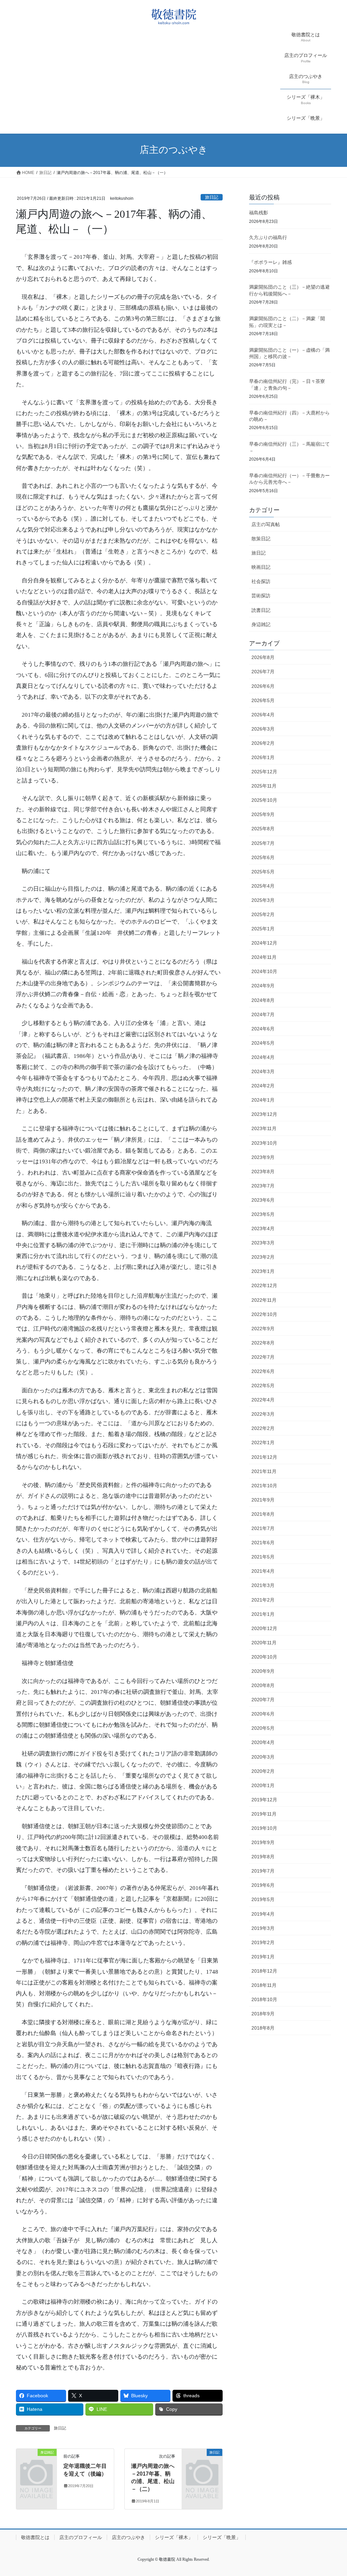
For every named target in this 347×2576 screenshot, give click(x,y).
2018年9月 (263, 2014)
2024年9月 (263, 986)
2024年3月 (263, 1071)
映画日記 (261, 567)
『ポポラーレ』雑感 (270, 262)
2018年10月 (264, 1999)
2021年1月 (263, 1614)
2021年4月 (263, 1571)
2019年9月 (263, 1842)
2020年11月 (264, 1643)
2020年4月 (263, 1742)
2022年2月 (263, 1428)
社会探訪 (261, 581)
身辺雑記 (261, 624)
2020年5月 (263, 1728)
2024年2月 (263, 1086)
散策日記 (261, 539)
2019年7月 (263, 1871)
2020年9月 (263, 1671)
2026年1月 (263, 757)
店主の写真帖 (266, 524)
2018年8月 (263, 2028)
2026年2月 (263, 743)
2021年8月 (263, 1514)
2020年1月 (263, 1785)
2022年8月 (263, 1343)
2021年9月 (263, 1500)
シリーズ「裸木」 (174, 2537)
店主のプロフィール (81, 2537)
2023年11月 (264, 1128)
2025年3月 (263, 900)
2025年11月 (264, 786)
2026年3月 (263, 729)
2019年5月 (263, 1899)
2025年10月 (264, 800)
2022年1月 (263, 1442)
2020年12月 (264, 1628)
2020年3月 (263, 1757)
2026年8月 (263, 657)
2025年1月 (263, 929)
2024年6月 (263, 1029)
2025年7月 (263, 843)
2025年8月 (263, 829)
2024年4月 (263, 1057)
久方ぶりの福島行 (268, 237)
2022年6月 (263, 1371)
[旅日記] (202, 2461)
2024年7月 (263, 1014)
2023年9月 (263, 1157)
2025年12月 (264, 772)
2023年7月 (263, 1186)
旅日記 (212, 197)
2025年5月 (263, 872)
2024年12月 (264, 943)
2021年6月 (263, 1543)
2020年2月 (263, 1771)
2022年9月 (263, 1329)
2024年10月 (264, 971)
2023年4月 (263, 1228)
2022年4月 (263, 1400)
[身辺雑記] (36, 2461)
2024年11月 (264, 957)
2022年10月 (264, 1314)
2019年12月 (264, 1800)
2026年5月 (263, 700)
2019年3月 (263, 1928)
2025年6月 (263, 857)
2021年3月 (263, 1585)
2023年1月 (263, 1271)
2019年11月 (264, 1814)
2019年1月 (263, 1957)
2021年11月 (264, 1471)
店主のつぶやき (128, 2537)
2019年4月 (263, 1914)
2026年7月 (263, 672)
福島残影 (259, 213)
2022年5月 (263, 1386)
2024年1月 (263, 1100)
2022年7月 (263, 1357)
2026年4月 (263, 715)
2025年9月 (263, 814)
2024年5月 (263, 1043)
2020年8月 (263, 1685)
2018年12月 (264, 1971)
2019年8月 (263, 1857)
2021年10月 (264, 1486)
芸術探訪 (261, 596)
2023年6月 (263, 1200)
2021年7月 (263, 1528)
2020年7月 (263, 1700)
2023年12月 (264, 1114)
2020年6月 (263, 1714)
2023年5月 (263, 1214)
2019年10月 (264, 1828)
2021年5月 (263, 1557)
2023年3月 (263, 1243)
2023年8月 (263, 1171)
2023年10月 (264, 1143)
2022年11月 (264, 1300)
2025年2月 (263, 914)
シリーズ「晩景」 (222, 2537)
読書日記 (261, 610)
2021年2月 (263, 1600)
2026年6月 (263, 686)
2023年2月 (263, 1257)
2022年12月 (264, 1285)
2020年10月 (264, 1657)
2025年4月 (263, 886)
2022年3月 (263, 1414)
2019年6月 (263, 1885)
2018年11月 (264, 1985)
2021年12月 (264, 1457)
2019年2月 (263, 1942)
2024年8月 (263, 1000)
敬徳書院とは (35, 2537)
